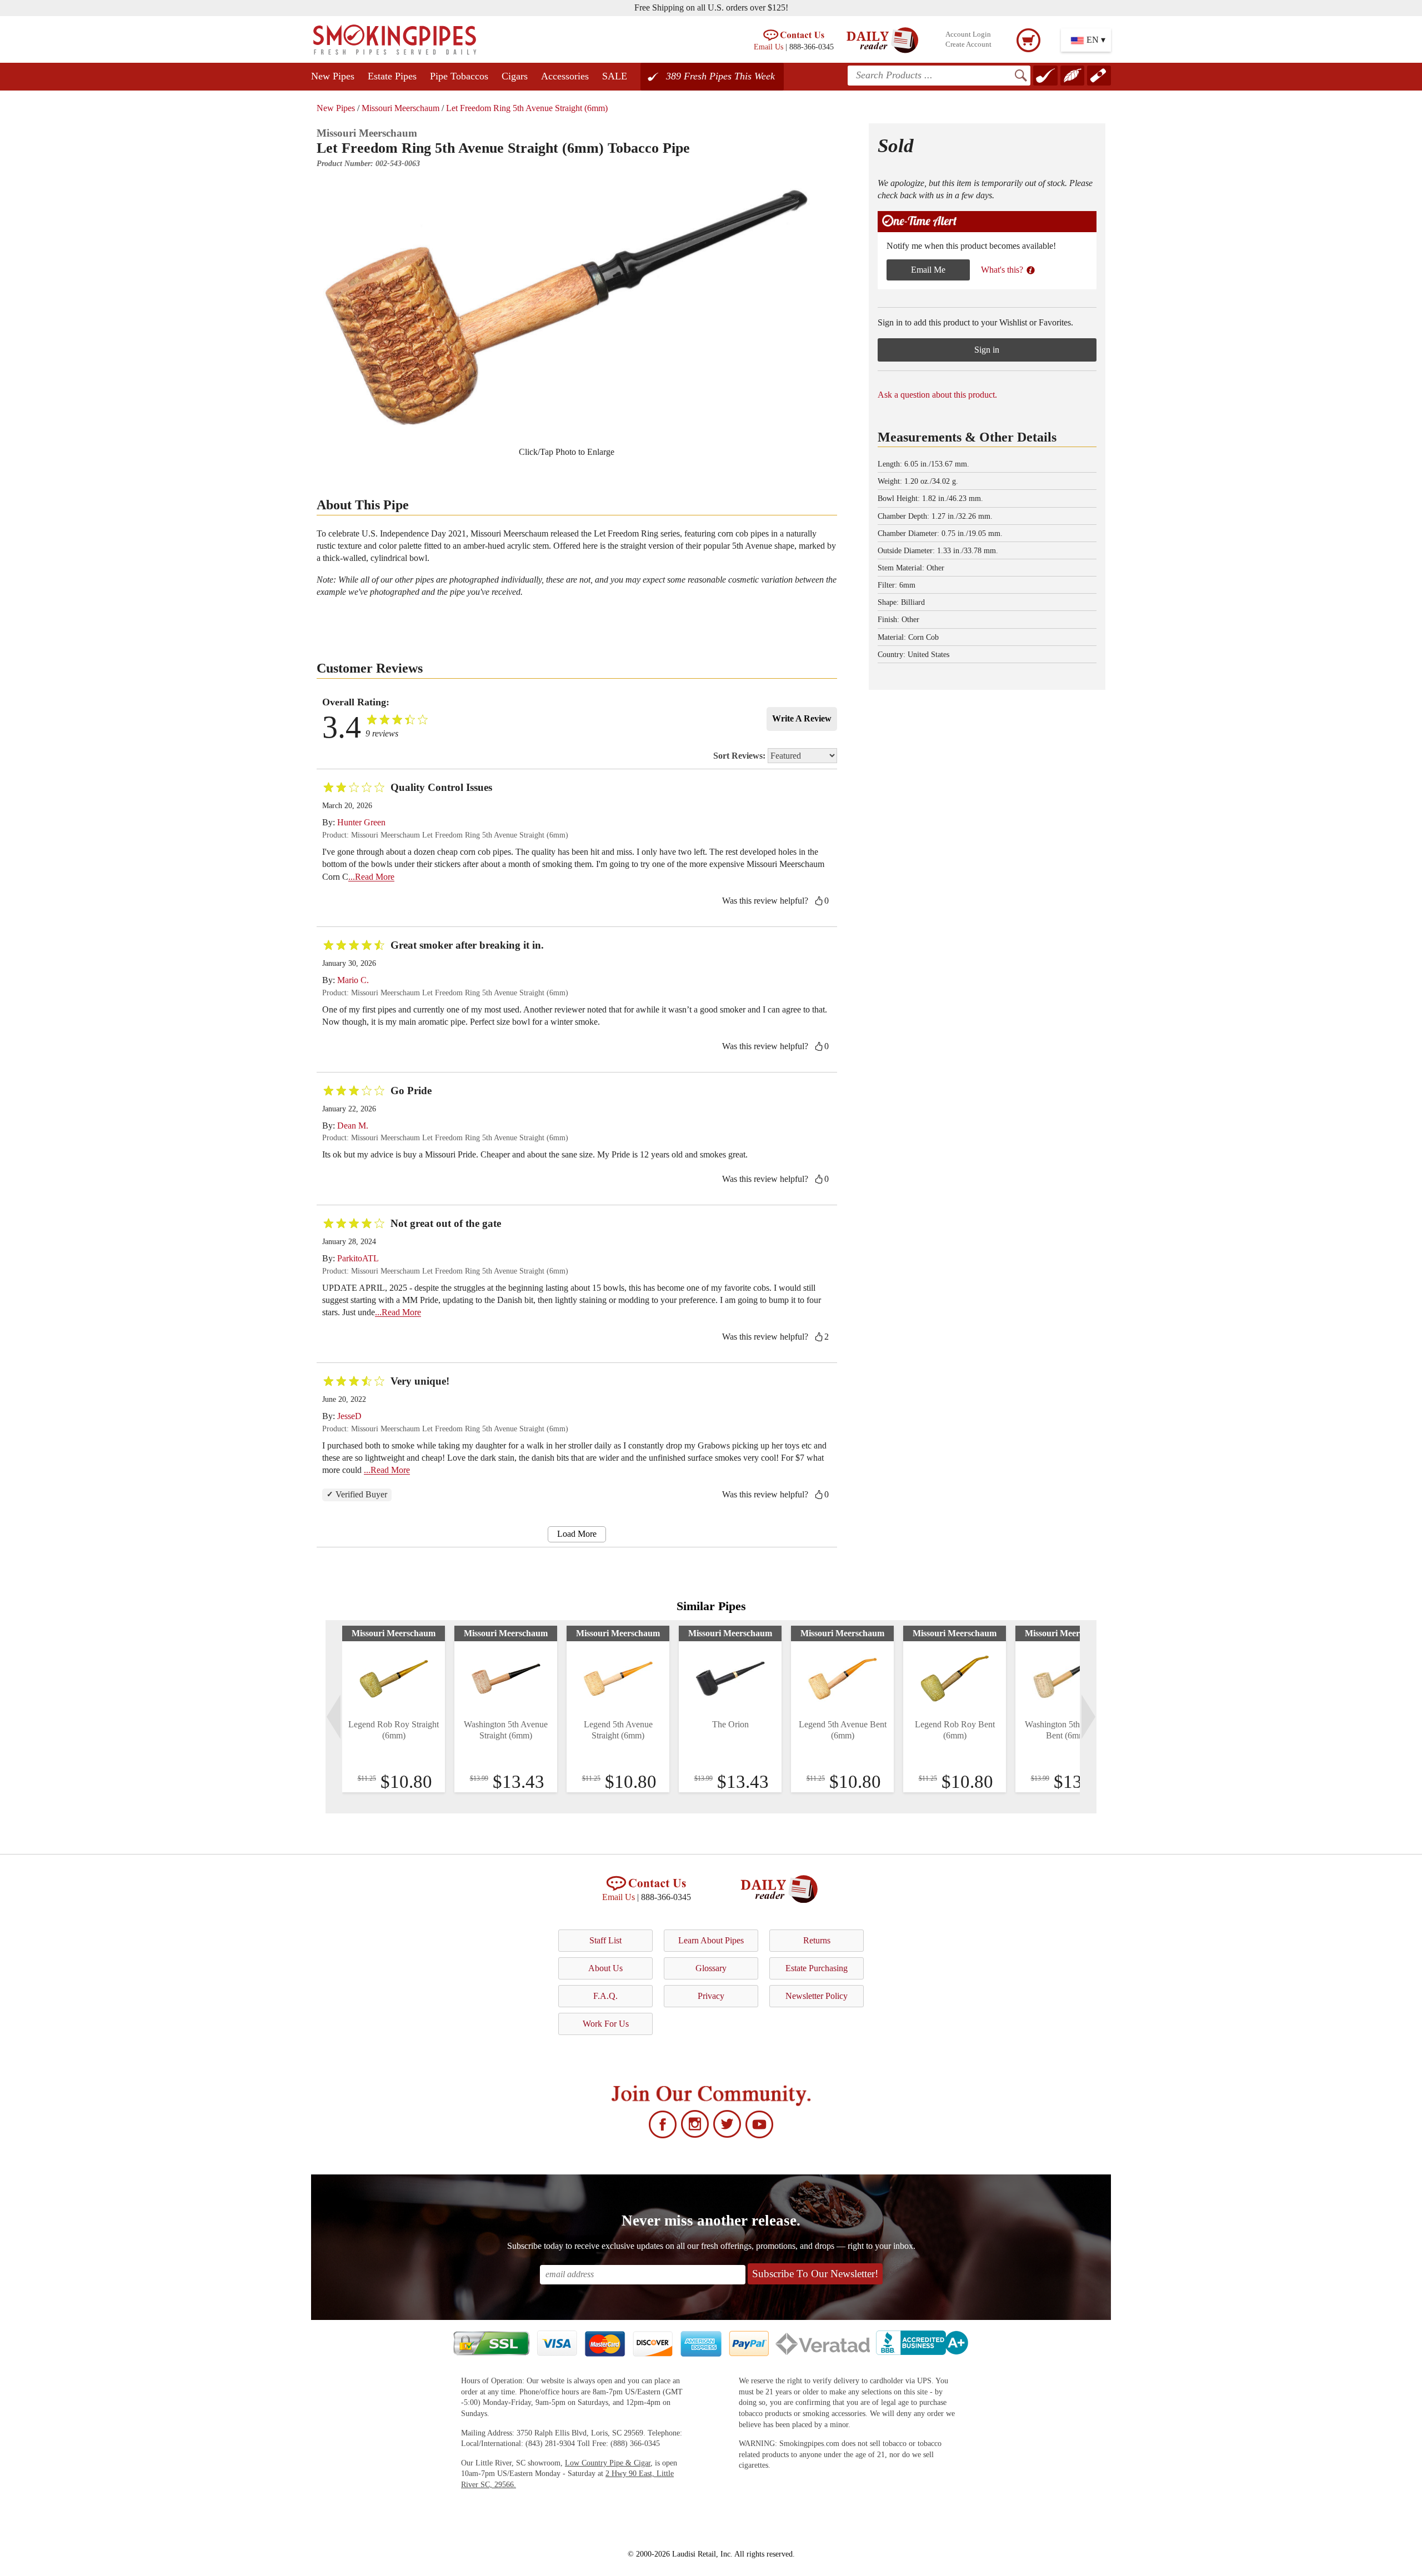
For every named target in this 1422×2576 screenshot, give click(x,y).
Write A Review (802, 718)
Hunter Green (361, 822)
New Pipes (333, 76)
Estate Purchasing (817, 1968)
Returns (817, 1940)
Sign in (987, 350)
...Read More (371, 877)
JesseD (349, 1416)
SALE (615, 76)
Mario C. (353, 980)
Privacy (711, 1996)
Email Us (768, 47)
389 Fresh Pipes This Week (720, 76)
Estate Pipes (392, 76)
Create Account (968, 44)
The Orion (730, 1724)
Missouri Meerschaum (400, 108)
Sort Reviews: (740, 756)
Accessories (565, 76)
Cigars (515, 76)
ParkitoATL (358, 1258)
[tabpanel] (394, 1709)
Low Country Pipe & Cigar (608, 2463)
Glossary (711, 1968)
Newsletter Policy (817, 1996)
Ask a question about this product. (937, 395)
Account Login (968, 34)
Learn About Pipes (711, 1940)
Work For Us (606, 2024)
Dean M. (353, 1126)
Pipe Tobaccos (459, 76)
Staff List (605, 1940)
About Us (605, 1968)
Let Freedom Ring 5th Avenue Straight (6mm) (527, 108)
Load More (577, 1534)
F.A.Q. (605, 1996)
